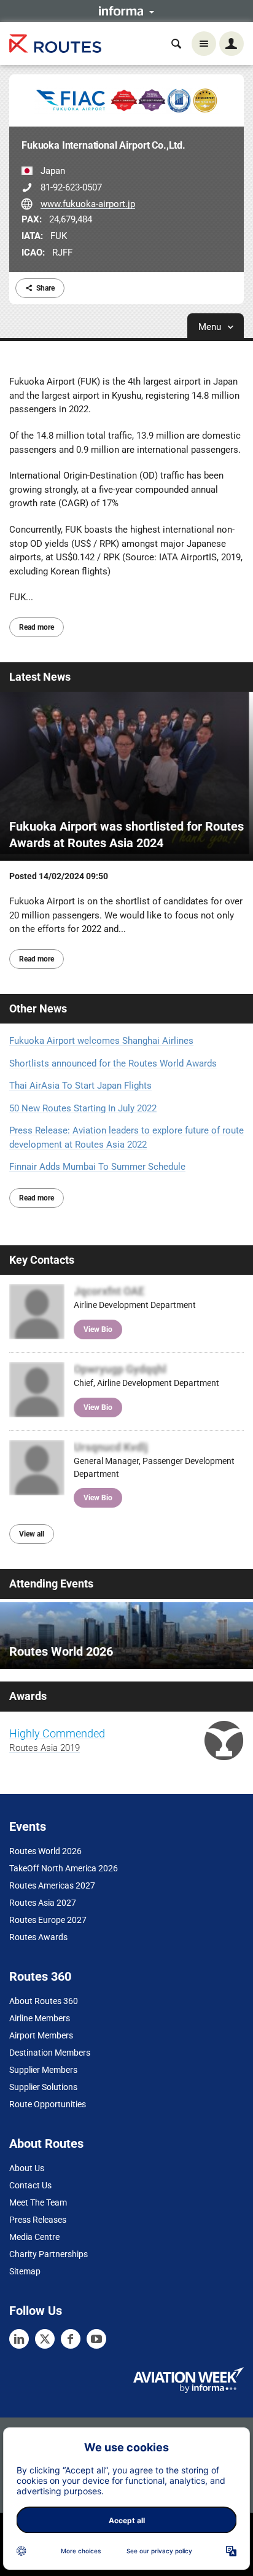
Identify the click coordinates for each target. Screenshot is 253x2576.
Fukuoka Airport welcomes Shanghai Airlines (101, 1041)
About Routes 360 (44, 2001)
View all (32, 1534)
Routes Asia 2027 (43, 1903)
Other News (38, 1008)
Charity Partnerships (49, 2254)
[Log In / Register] (232, 44)
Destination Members (50, 2053)
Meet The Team (38, 2202)
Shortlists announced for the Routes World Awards (113, 1063)
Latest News (40, 677)
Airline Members (40, 2018)
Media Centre (34, 2237)
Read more (37, 627)
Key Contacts (42, 1260)
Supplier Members (43, 2070)
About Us (27, 2168)
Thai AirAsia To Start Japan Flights (80, 1086)
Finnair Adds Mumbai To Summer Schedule (97, 1167)
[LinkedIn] (19, 2339)
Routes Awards (38, 1937)
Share (45, 288)
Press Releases (38, 2220)
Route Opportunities (48, 2104)
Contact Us (30, 2185)
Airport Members (41, 2035)
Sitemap (25, 2271)
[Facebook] (71, 2339)
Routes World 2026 (45, 1851)
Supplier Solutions (43, 2087)
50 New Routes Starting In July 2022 (83, 1108)
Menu (211, 327)
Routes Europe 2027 (48, 1920)
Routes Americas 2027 (52, 1885)
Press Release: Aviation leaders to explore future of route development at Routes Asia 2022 (126, 1137)
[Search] (176, 44)
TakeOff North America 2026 (64, 1868)
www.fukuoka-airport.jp (88, 204)
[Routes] (55, 44)
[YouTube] (96, 2339)
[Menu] (204, 44)
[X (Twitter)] (45, 2339)
